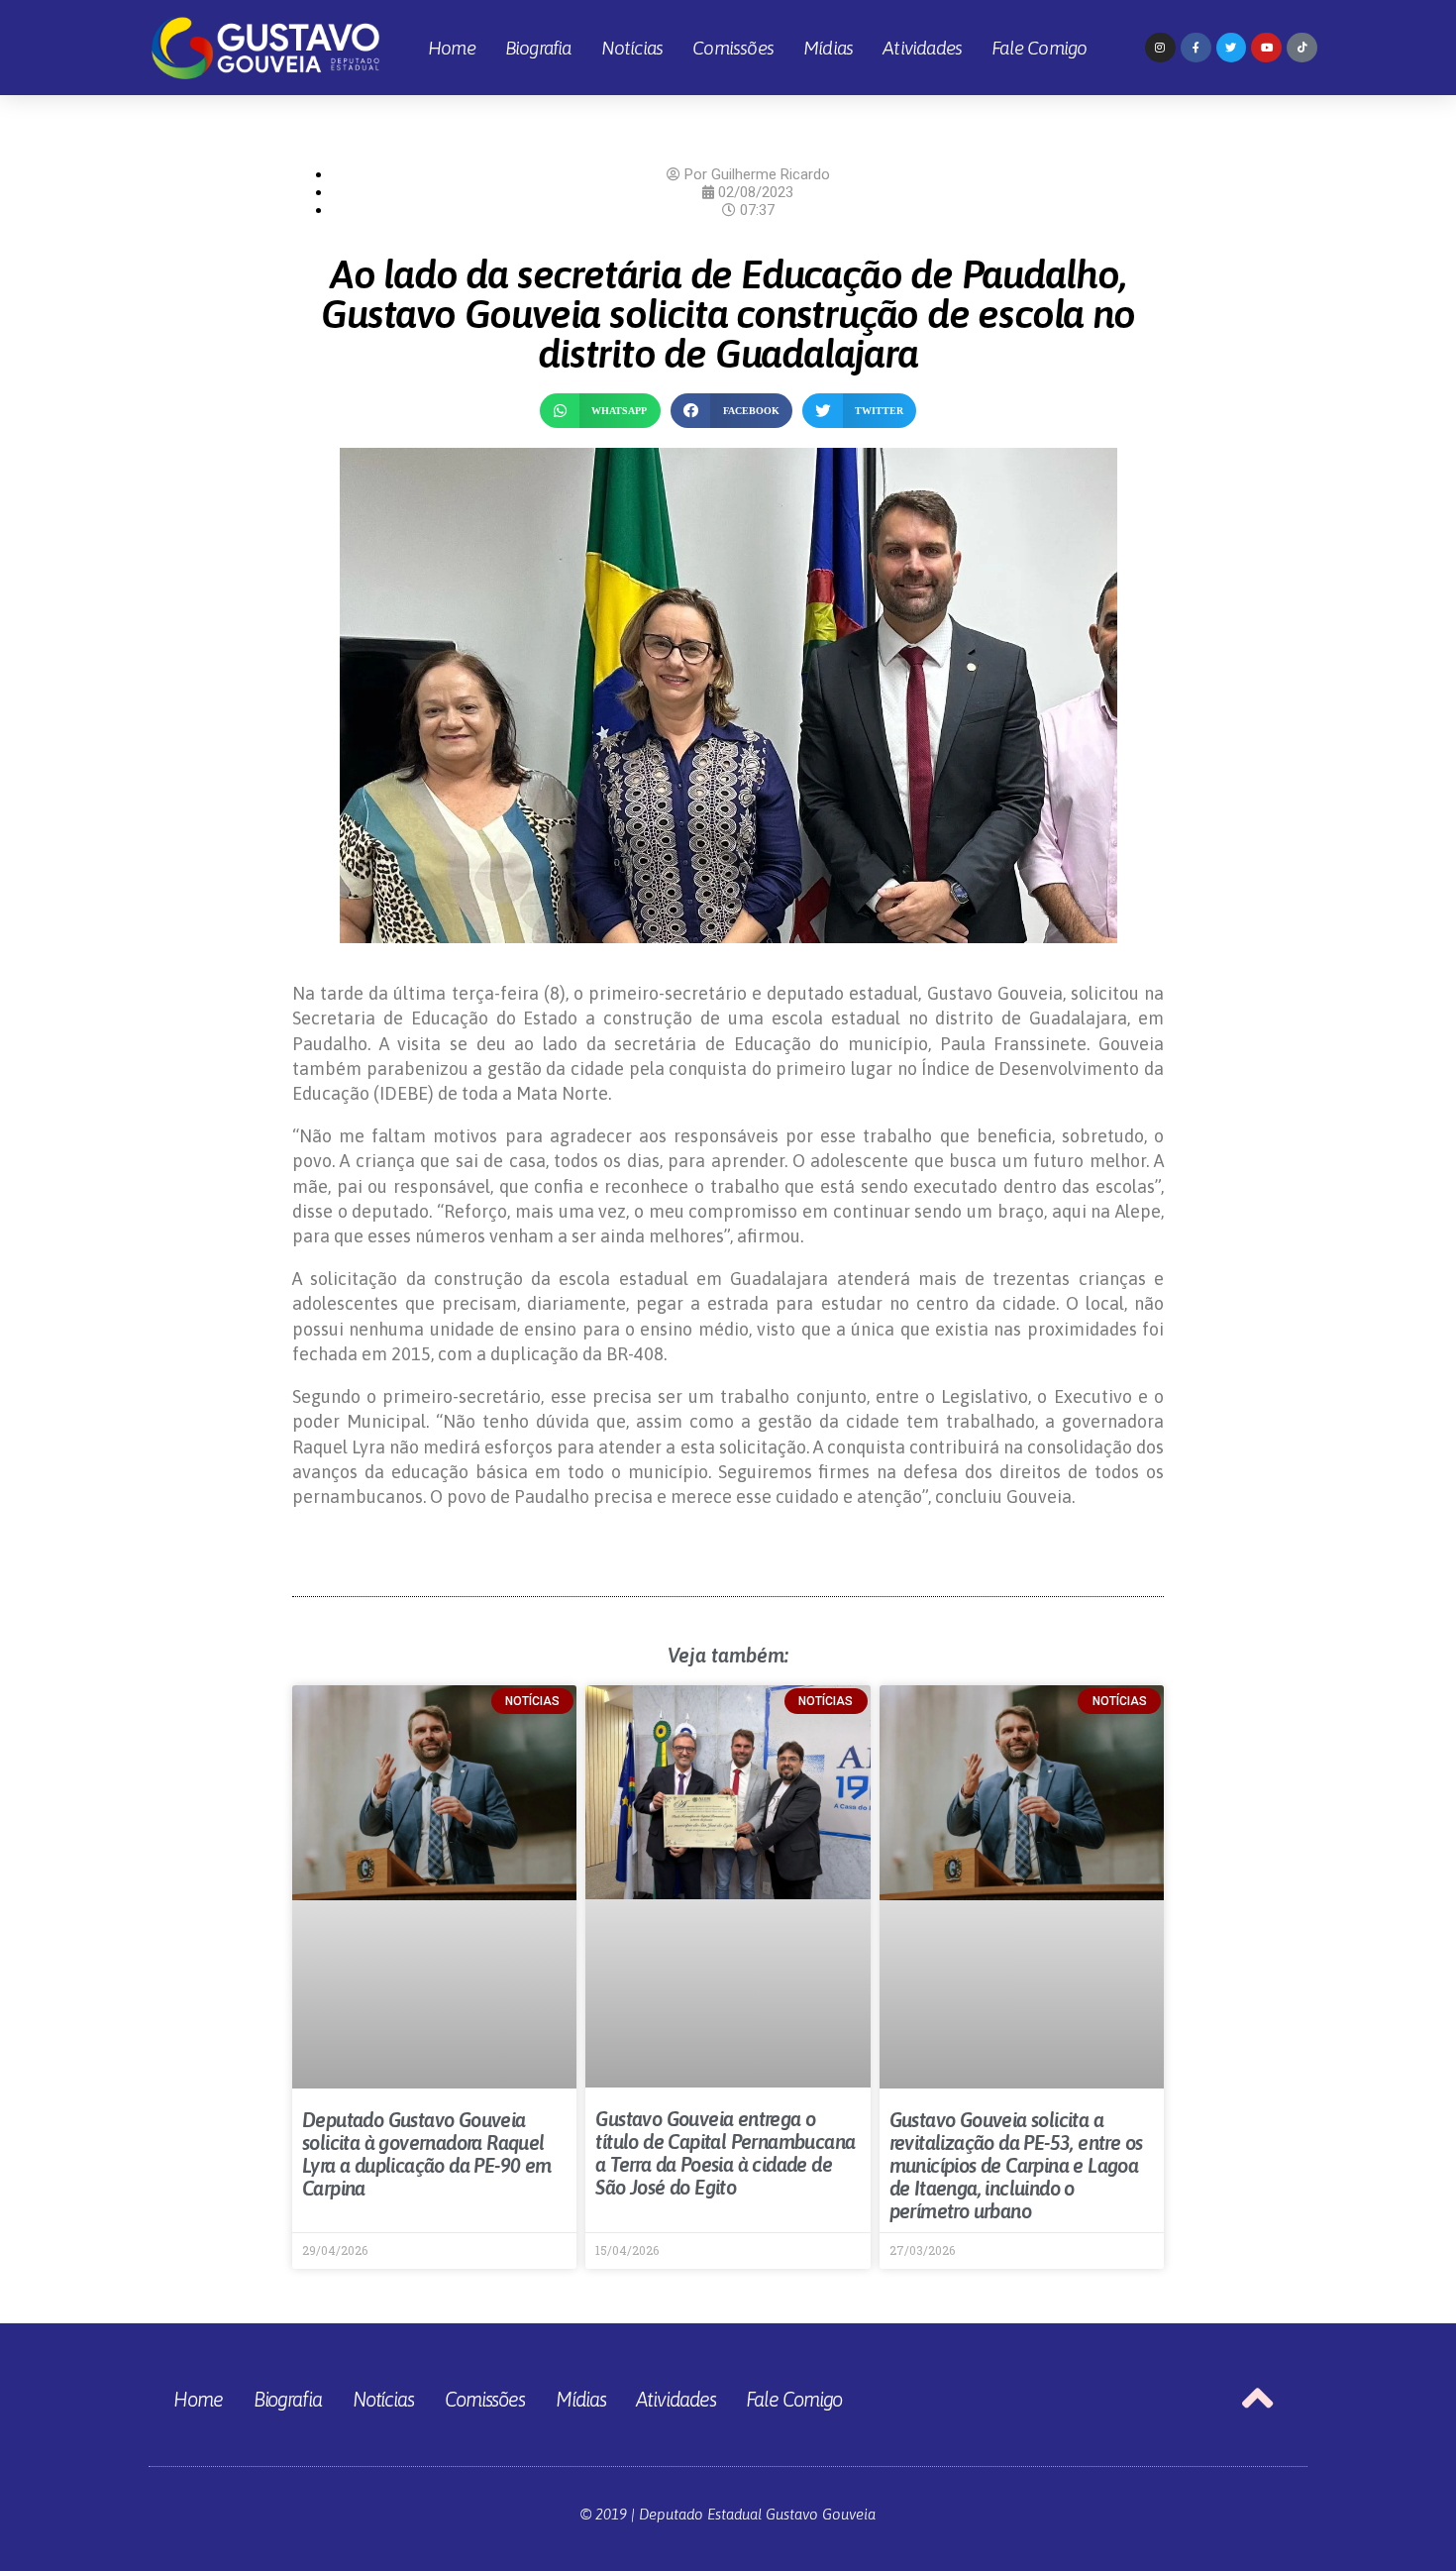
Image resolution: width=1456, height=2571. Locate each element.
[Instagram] (1160, 48)
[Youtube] (1266, 48)
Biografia (538, 48)
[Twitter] (1232, 48)
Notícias (632, 48)
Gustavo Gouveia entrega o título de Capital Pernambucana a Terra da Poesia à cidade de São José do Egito (725, 2153)
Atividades (922, 48)
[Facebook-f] (1196, 48)
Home (452, 48)
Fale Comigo (1039, 48)
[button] (600, 411)
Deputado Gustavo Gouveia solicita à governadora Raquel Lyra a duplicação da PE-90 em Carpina (427, 2154)
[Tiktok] (1302, 48)
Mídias (828, 48)
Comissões (733, 48)
